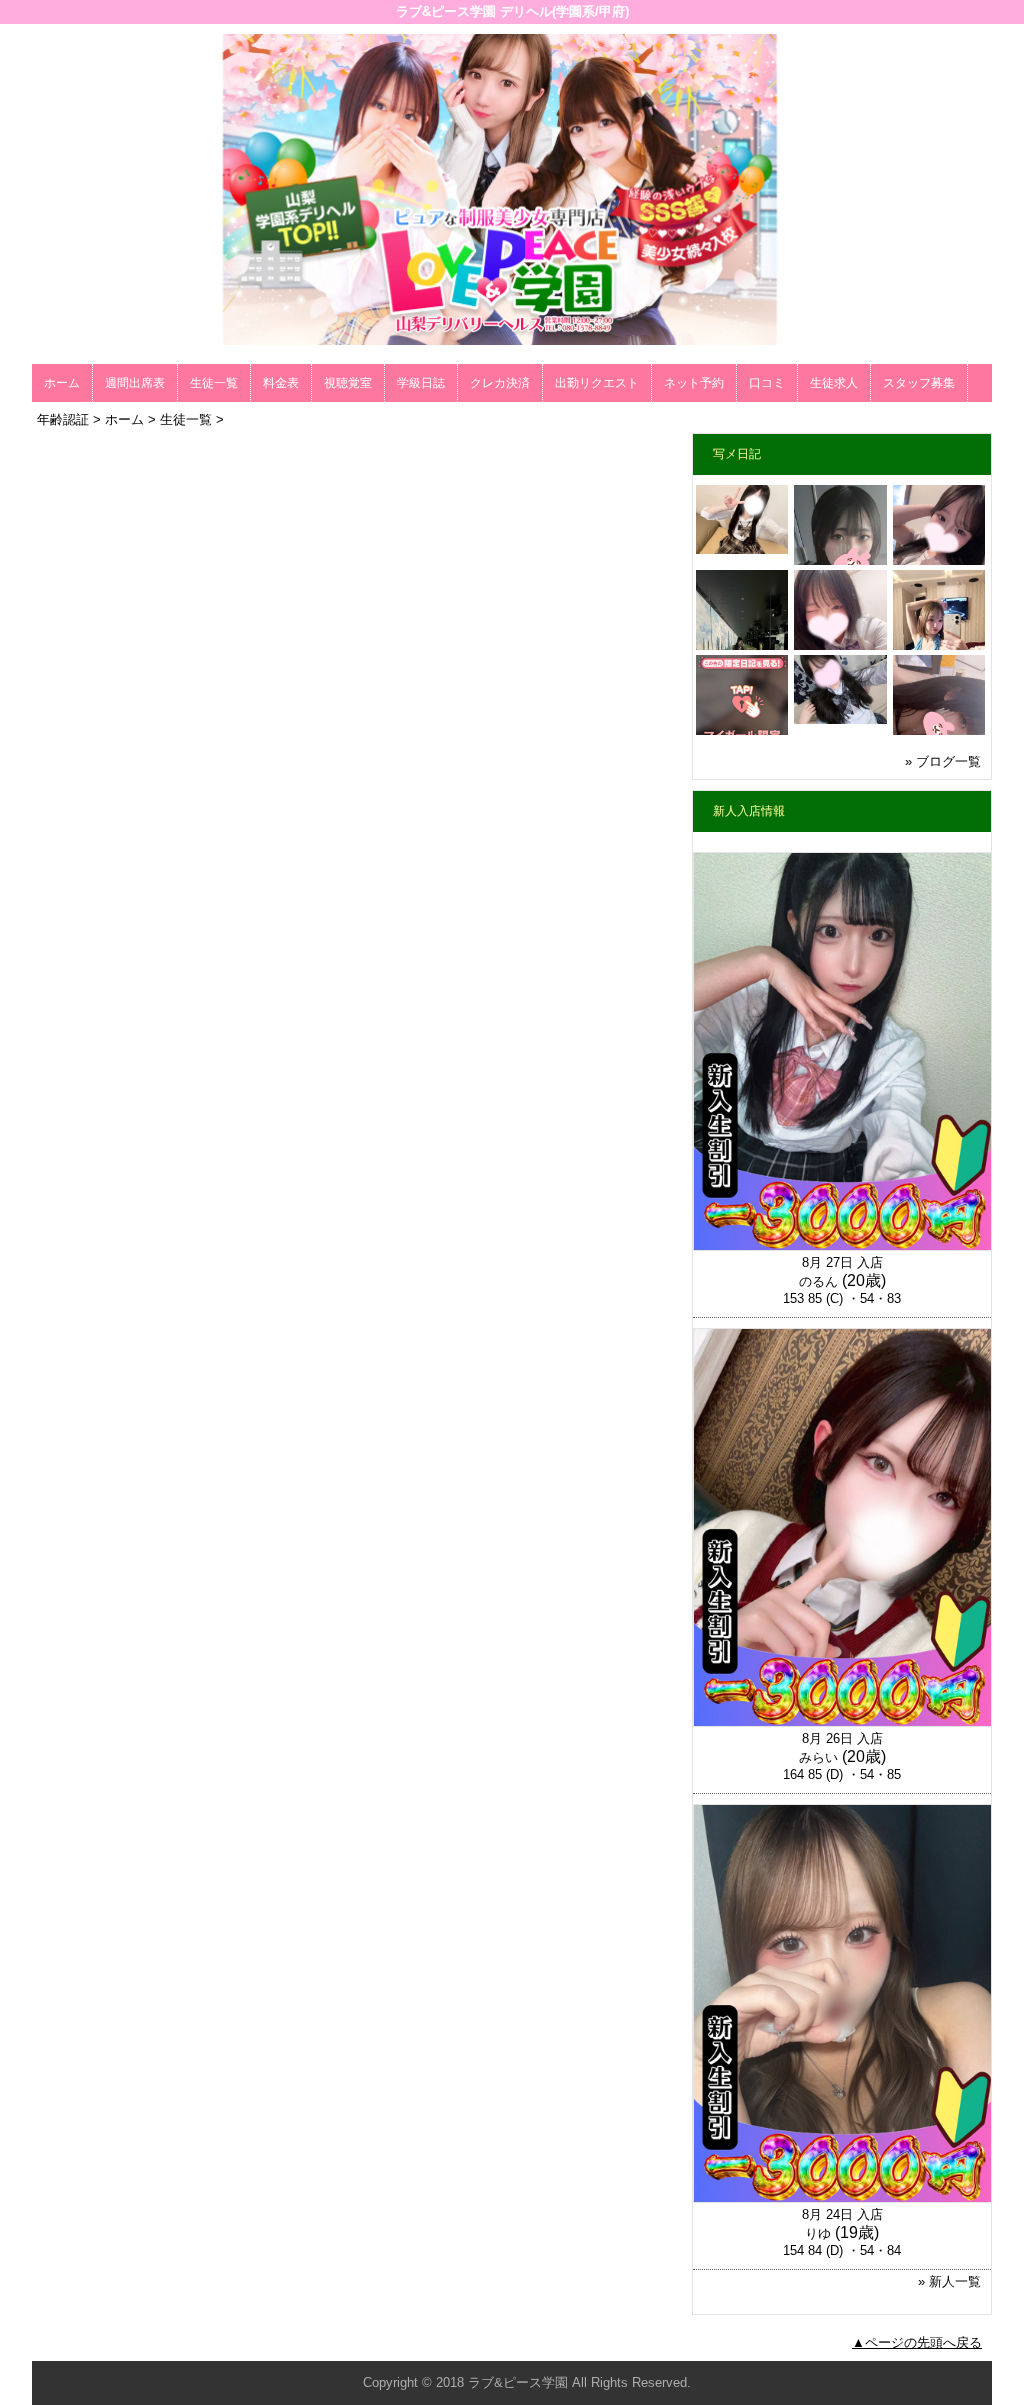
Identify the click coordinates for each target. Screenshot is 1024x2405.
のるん (818, 1281)
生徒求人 (834, 383)
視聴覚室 (348, 383)
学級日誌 (421, 383)
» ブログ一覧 (943, 761)
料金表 (281, 383)
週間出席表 (135, 383)
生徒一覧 (214, 383)
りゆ (818, 2233)
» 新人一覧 (949, 2281)
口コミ (767, 383)
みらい (818, 1757)
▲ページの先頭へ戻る (917, 2342)
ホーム (62, 383)
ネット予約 (694, 383)
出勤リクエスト (597, 383)
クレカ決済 (500, 383)
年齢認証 (63, 419)
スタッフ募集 (919, 383)
